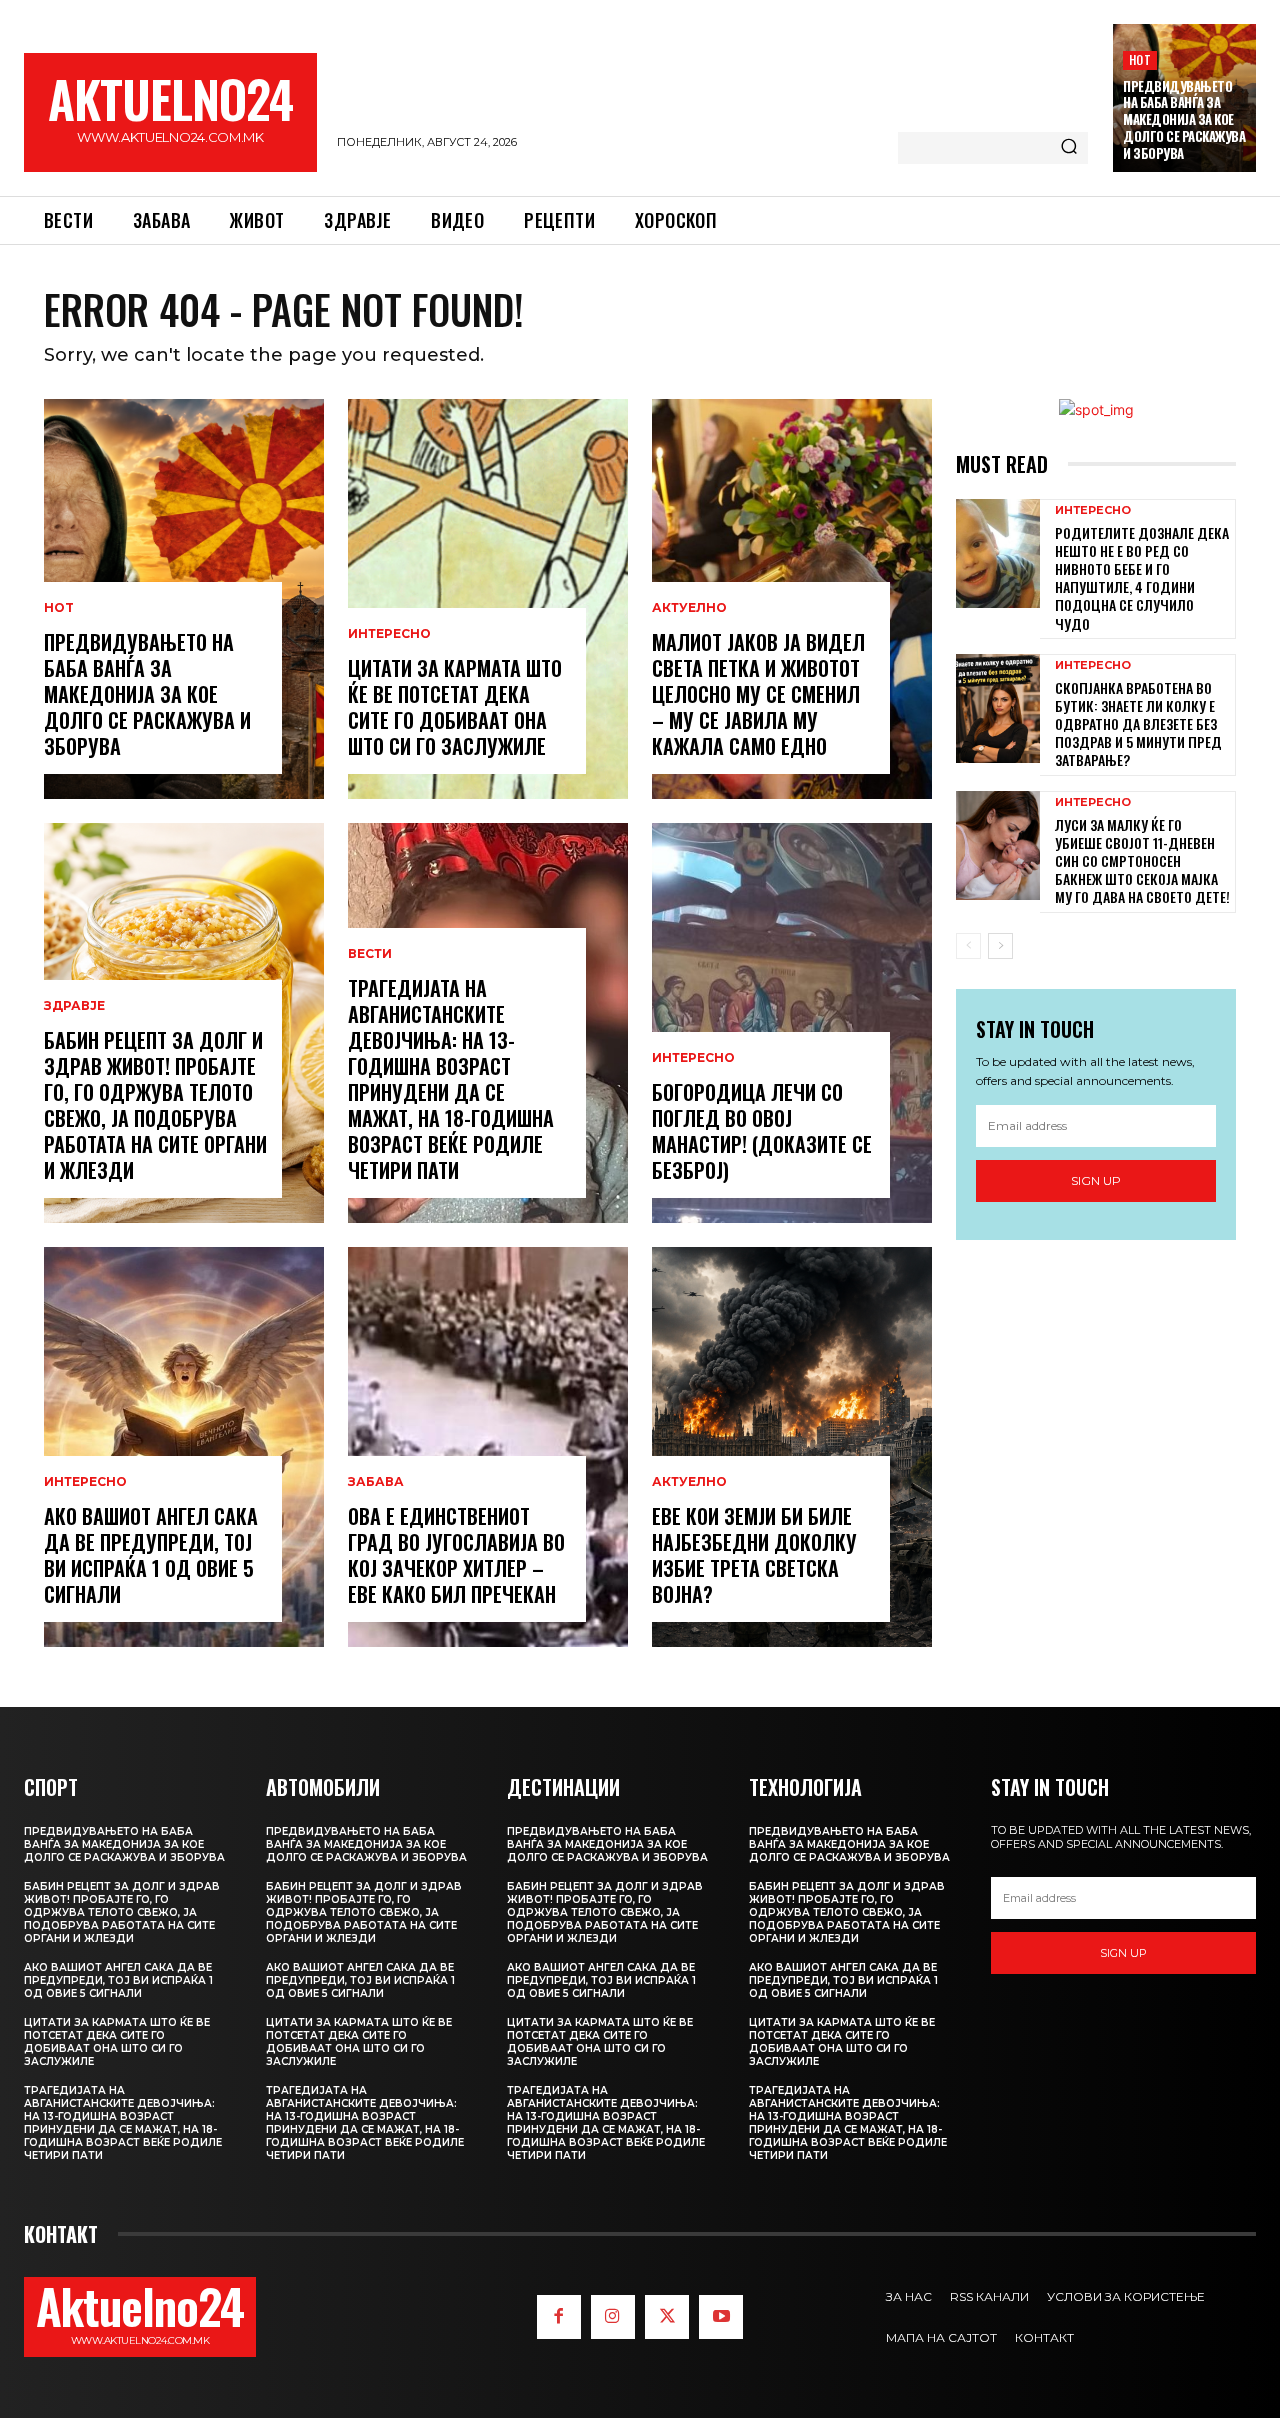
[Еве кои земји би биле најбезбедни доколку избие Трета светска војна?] (792, 1447)
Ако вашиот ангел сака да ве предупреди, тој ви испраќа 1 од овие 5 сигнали (151, 1555)
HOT (1140, 59)
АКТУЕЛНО (689, 608)
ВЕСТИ (370, 954)
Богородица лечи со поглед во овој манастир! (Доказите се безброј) (762, 1131)
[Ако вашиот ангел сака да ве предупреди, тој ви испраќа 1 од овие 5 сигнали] (184, 1447)
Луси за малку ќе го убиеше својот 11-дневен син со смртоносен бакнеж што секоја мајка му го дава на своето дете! (1142, 861)
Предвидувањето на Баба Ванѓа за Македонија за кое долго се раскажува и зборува (1184, 120)
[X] (667, 2317)
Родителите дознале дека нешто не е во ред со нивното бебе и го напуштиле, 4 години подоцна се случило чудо (1142, 578)
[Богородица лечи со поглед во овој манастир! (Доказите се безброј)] (792, 1023)
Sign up (1096, 1180)
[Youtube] (721, 2317)
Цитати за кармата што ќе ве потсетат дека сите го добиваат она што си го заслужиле (455, 707)
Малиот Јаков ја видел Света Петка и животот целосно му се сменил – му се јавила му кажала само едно (758, 694)
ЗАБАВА (376, 1482)
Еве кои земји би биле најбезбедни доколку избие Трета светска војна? (754, 1555)
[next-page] (1000, 946)
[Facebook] (559, 2317)
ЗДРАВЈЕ (74, 1006)
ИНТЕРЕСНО (85, 1482)
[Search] (1069, 148)
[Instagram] (613, 2317)
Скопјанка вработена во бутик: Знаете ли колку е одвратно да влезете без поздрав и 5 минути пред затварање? (1138, 724)
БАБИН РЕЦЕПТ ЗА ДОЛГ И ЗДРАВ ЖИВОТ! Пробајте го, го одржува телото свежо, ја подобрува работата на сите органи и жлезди (155, 1105)
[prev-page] (968, 946)
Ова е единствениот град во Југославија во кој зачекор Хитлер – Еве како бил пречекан (456, 1555)
